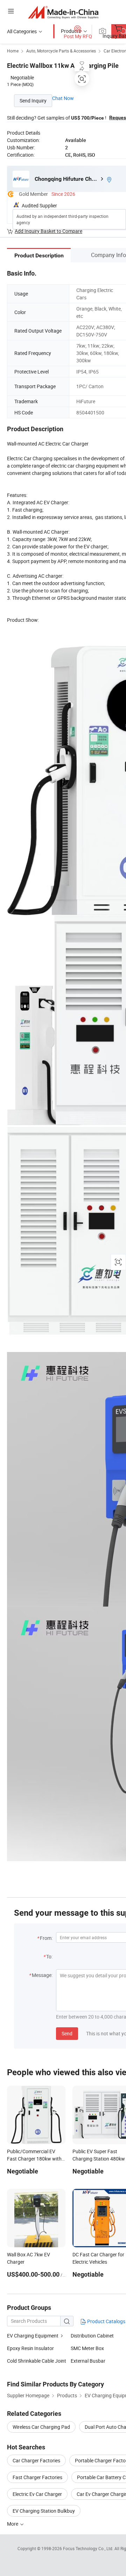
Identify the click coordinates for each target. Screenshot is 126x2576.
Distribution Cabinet (92, 2336)
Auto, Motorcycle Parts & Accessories (61, 51)
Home (13, 51)
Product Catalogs (106, 2321)
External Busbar (88, 2361)
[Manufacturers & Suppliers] (63, 12)
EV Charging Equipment (33, 2336)
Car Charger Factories (36, 2460)
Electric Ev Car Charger (37, 2494)
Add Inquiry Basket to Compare (48, 231)
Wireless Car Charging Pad (41, 2427)
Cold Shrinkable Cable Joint (37, 2361)
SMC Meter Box (87, 2348)
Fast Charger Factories (37, 2477)
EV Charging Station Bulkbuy (44, 2511)
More (13, 2524)
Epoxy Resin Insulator (30, 2348)
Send (67, 2033)
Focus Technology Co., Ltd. (89, 2548)
